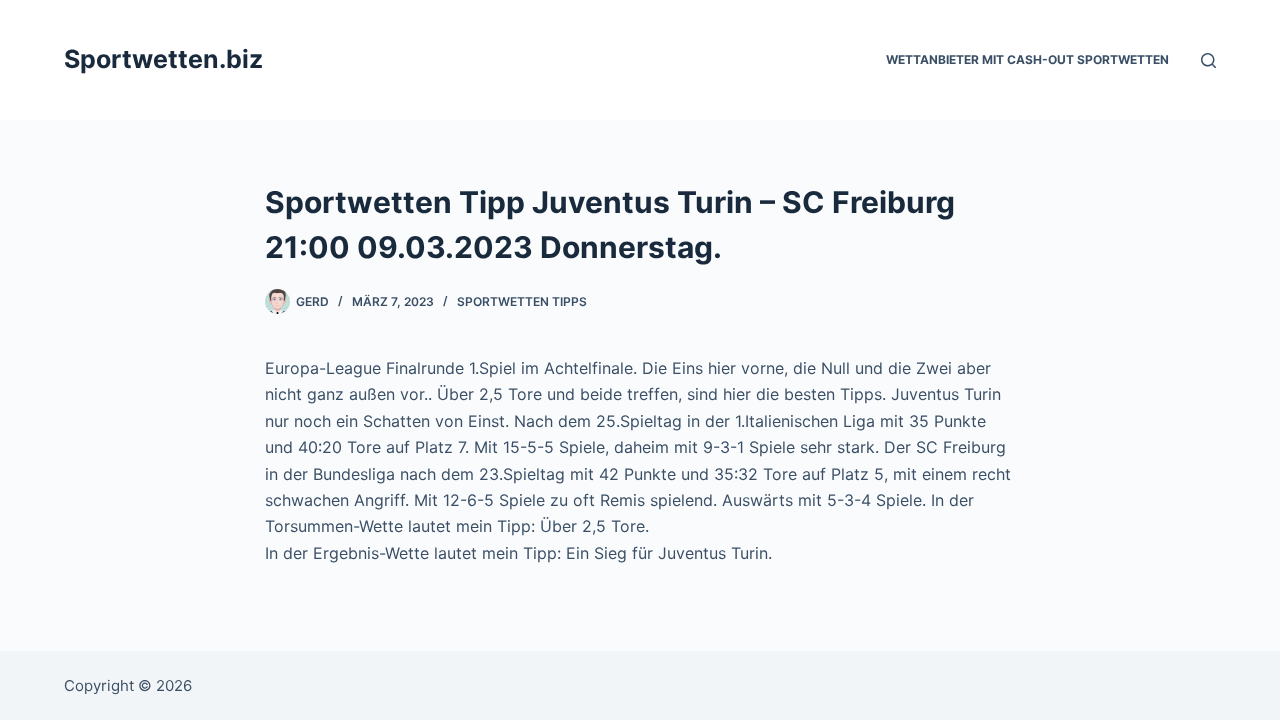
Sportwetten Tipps (522, 301)
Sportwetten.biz (163, 59)
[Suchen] (1208, 60)
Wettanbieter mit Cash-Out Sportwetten (1027, 59)
